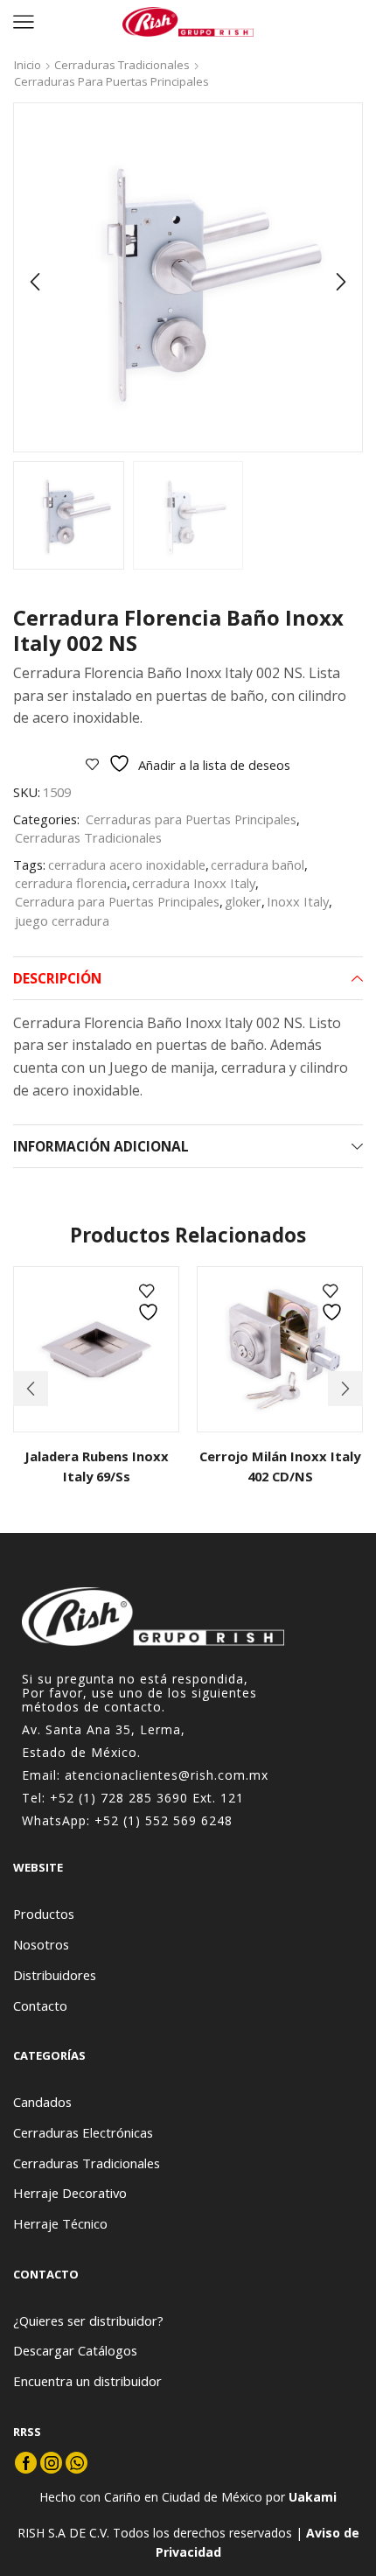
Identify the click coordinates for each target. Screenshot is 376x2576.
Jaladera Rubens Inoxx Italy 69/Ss (97, 1466)
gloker (243, 901)
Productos (44, 1914)
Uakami (313, 2497)
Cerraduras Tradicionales (122, 65)
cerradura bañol (258, 864)
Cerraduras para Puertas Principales (111, 81)
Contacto (40, 2005)
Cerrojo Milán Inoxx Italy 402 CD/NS (280, 1466)
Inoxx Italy (298, 901)
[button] (35, 282)
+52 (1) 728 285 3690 (119, 1798)
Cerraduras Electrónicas (83, 2132)
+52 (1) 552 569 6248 (164, 1820)
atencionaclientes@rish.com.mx (167, 1775)
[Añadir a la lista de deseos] (150, 1302)
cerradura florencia (71, 883)
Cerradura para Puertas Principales (117, 901)
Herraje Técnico (60, 2223)
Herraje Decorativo (70, 2193)
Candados (42, 2102)
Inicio (28, 65)
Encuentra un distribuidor (87, 2381)
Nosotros (41, 1944)
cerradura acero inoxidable (127, 864)
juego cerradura (62, 920)
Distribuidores (55, 1975)
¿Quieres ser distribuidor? (88, 2320)
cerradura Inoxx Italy (194, 883)
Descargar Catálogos (75, 2350)
